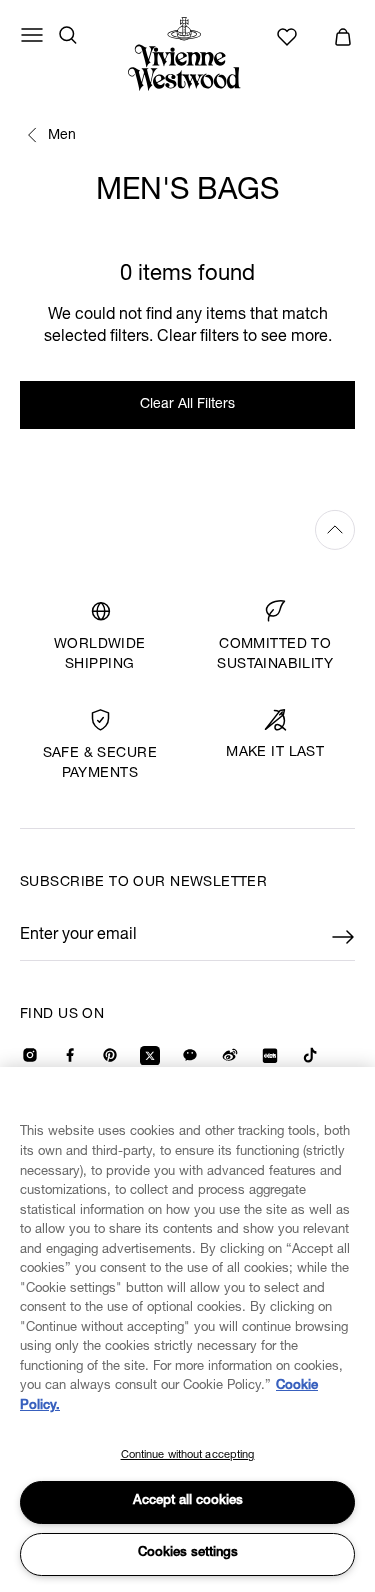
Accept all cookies (188, 1501)
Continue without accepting (188, 1455)
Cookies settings (188, 1553)
